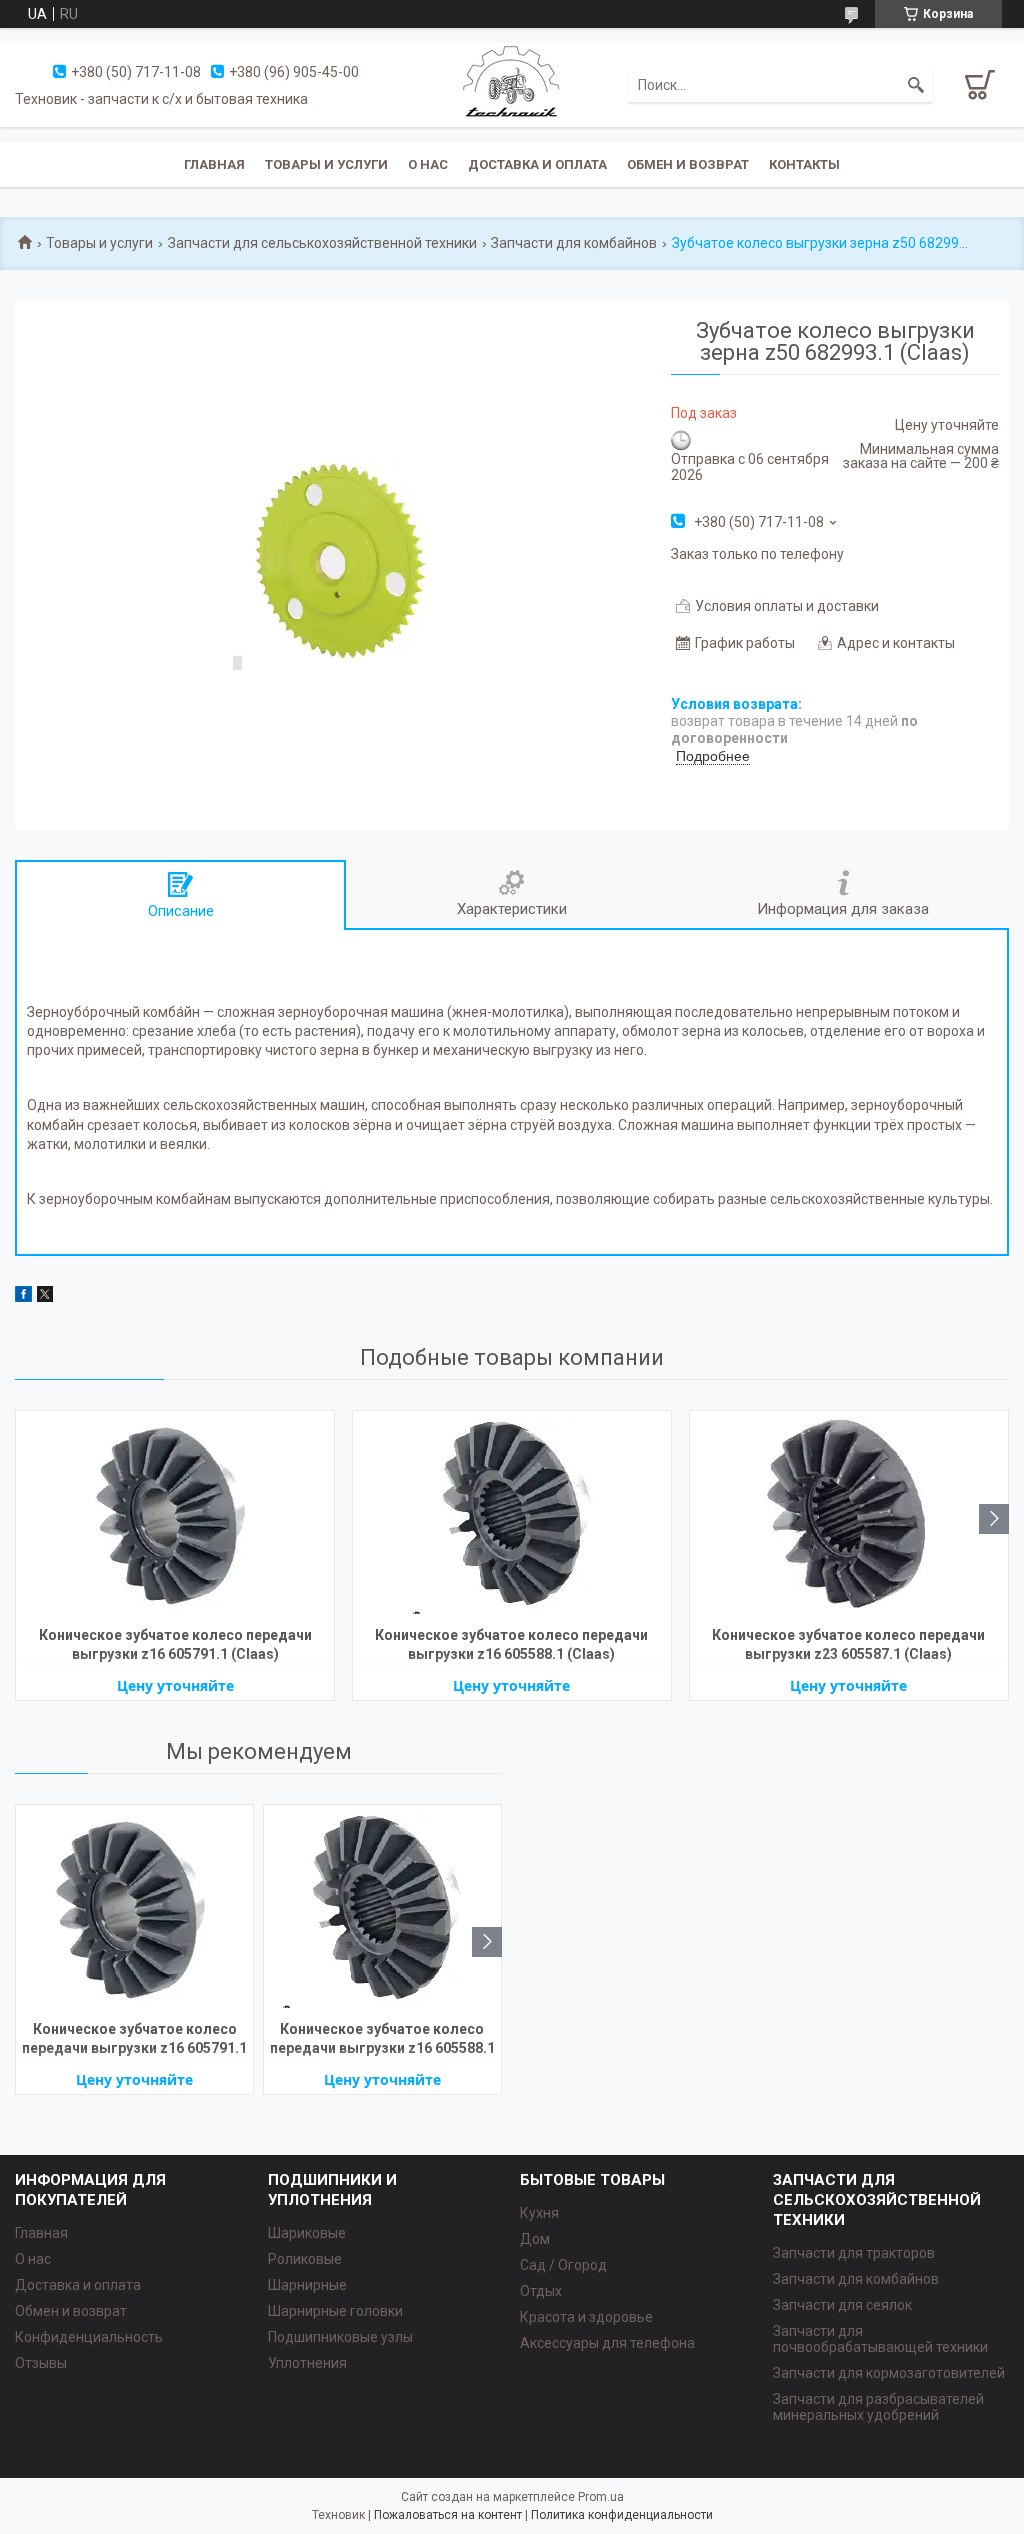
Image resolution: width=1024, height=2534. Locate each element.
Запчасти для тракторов (854, 2253)
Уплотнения (307, 2363)
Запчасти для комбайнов (574, 243)
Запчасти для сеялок (842, 2305)
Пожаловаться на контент (448, 2515)
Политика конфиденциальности (622, 2515)
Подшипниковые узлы (340, 2337)
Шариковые (307, 2233)
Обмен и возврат (688, 164)
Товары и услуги (326, 164)
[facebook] (23, 1297)
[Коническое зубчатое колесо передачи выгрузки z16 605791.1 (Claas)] (175, 1516)
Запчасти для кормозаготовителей (889, 2373)
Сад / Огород (563, 2265)
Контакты (804, 164)
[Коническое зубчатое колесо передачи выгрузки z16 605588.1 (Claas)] (512, 1516)
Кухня (539, 2213)
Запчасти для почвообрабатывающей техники (880, 2339)
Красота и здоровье (586, 2317)
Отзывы (41, 2363)
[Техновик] (511, 84)
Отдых (541, 2291)
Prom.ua (601, 2497)
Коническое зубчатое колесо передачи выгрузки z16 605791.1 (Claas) (175, 1644)
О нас (428, 164)
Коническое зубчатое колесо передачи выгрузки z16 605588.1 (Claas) (511, 1644)
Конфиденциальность (89, 2337)
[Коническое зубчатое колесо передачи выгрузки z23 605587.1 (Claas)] (849, 1516)
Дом (535, 2239)
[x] (45, 1297)
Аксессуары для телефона (607, 2343)
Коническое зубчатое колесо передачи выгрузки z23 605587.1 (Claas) (848, 1644)
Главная (214, 164)
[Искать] (916, 85)
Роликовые (305, 2259)
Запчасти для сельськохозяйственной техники (322, 243)
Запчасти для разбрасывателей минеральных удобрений (878, 2407)
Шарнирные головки (335, 2311)
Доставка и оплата (537, 164)
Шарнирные (307, 2285)
